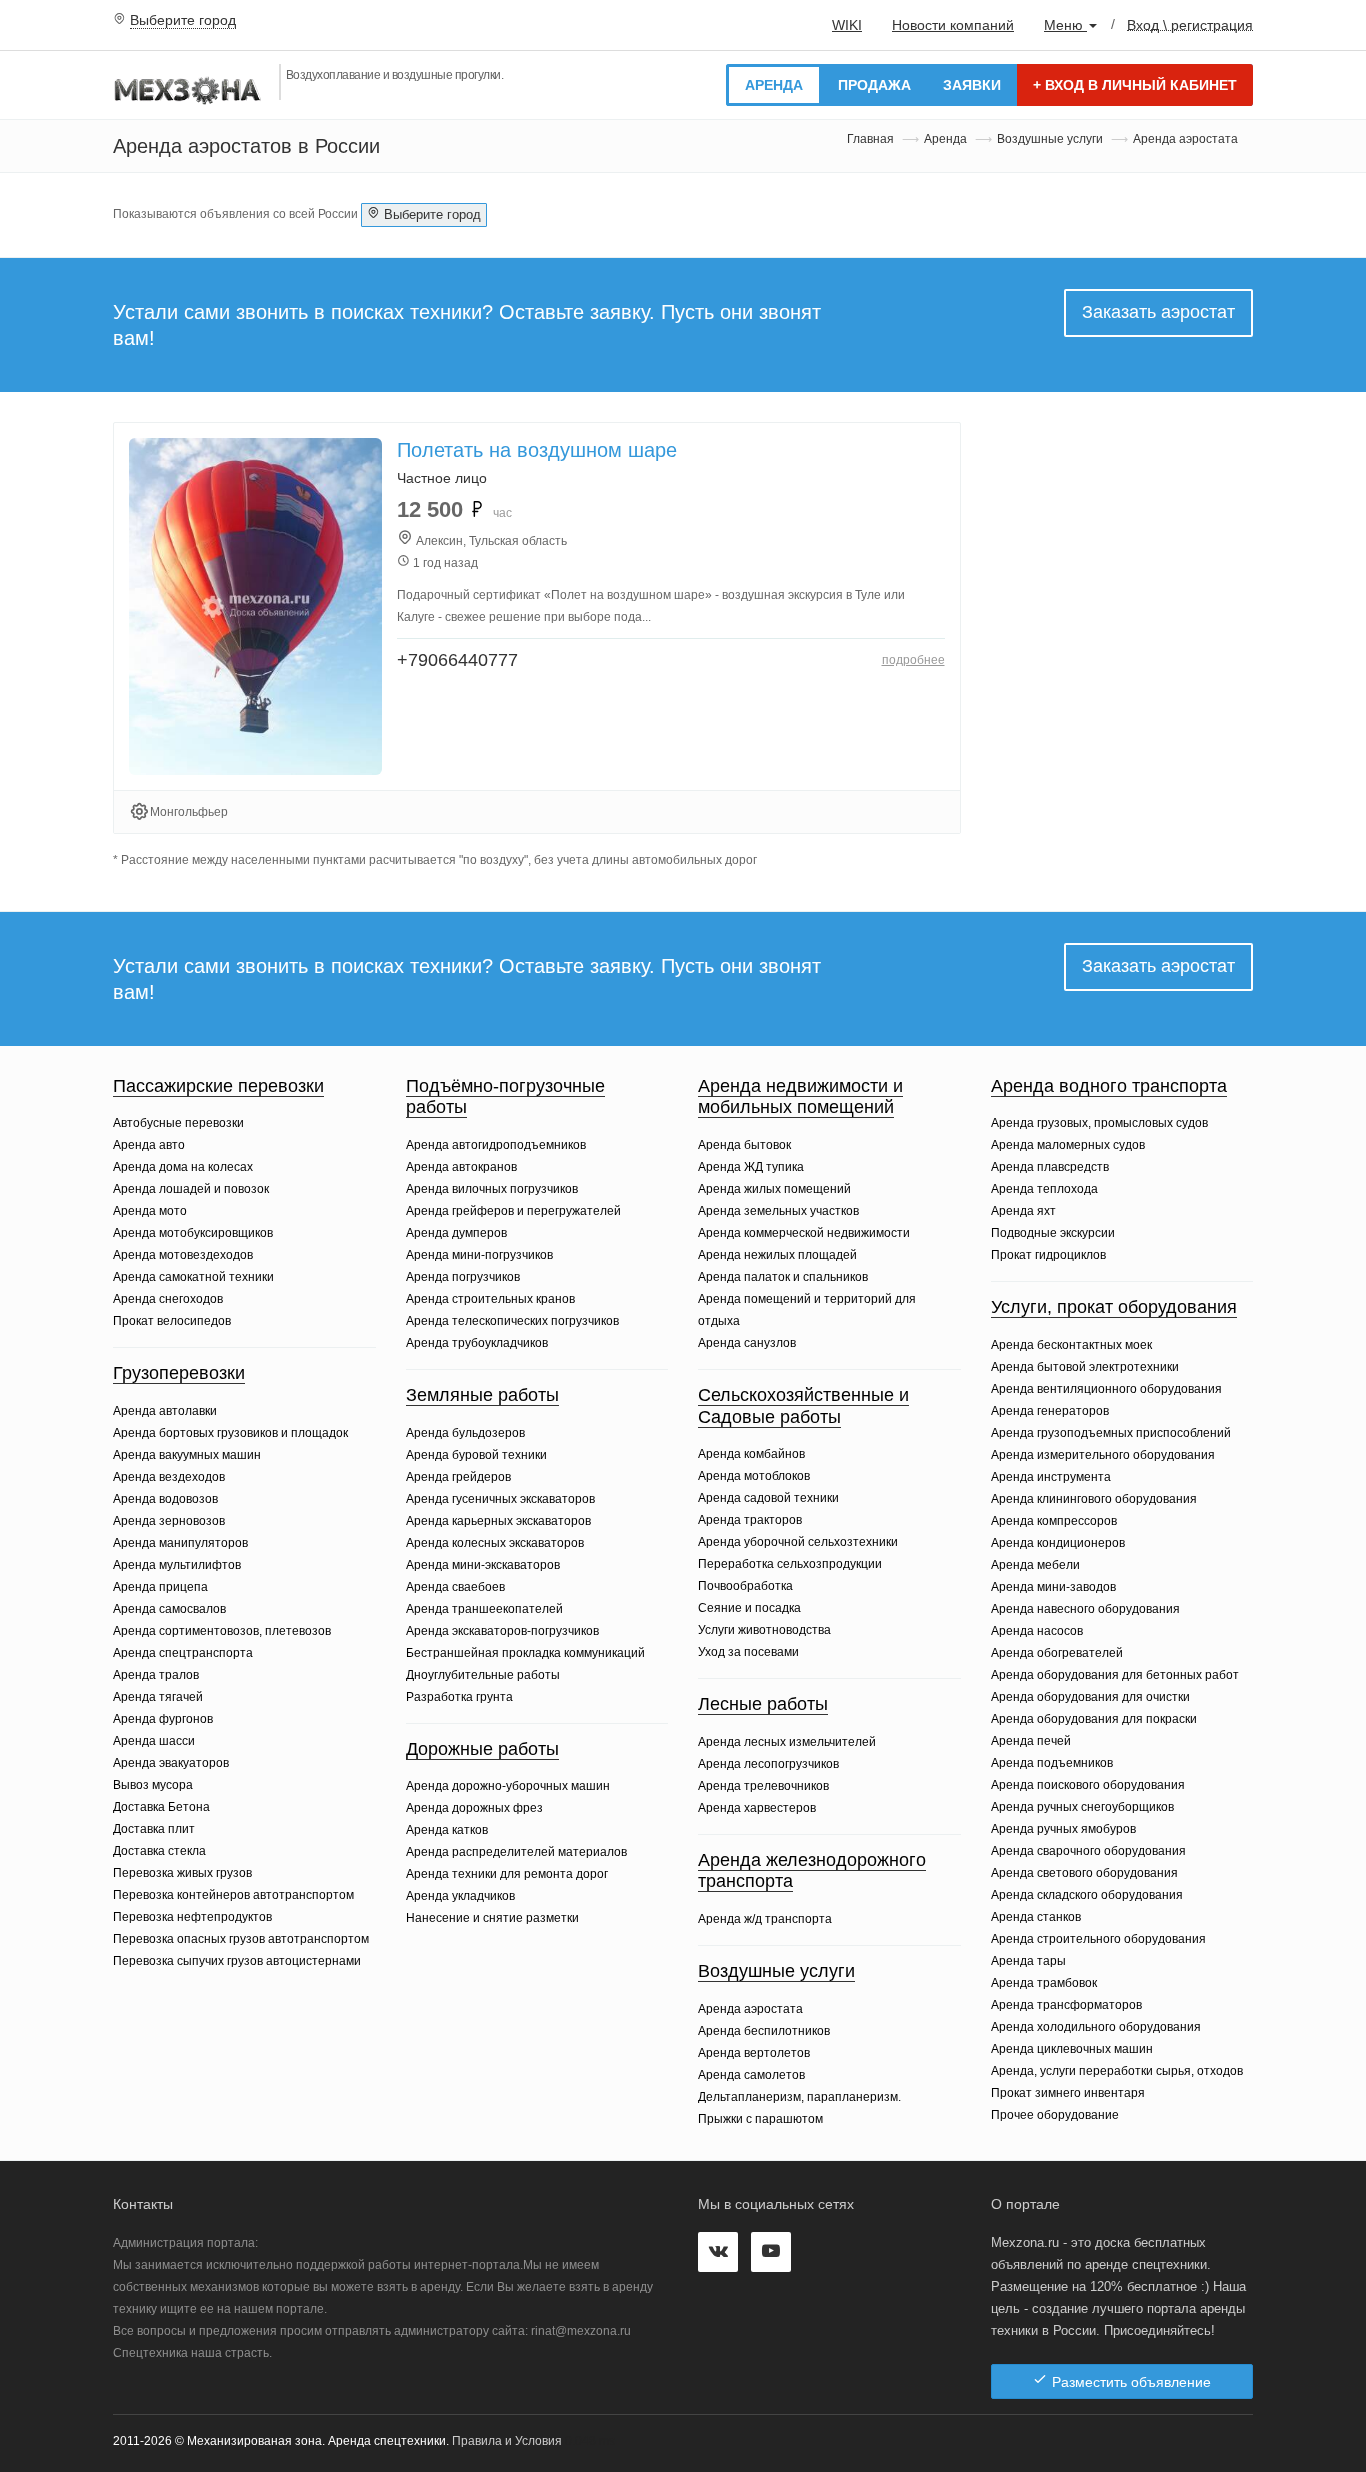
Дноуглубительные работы (483, 1675)
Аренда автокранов (461, 1167)
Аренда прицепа (160, 1587)
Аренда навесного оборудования (1085, 1609)
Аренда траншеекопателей (484, 1609)
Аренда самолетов (751, 2075)
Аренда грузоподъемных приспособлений (1111, 1433)
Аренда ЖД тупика (751, 1167)
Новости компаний (953, 25)
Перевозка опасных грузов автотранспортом (241, 1939)
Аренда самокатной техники (193, 1277)
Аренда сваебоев (455, 1587)
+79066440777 (457, 660)
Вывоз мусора (153, 1785)
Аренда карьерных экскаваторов (498, 1521)
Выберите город (183, 20)
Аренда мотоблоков (754, 1476)
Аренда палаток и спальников (783, 1277)
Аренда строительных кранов (490, 1299)
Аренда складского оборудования (1087, 1895)
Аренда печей (1031, 1741)
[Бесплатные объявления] (188, 89)
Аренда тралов (156, 1675)
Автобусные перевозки (178, 1123)
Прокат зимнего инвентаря (1068, 2093)
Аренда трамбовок (1044, 1983)
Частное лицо (442, 478)
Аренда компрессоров (1054, 1521)
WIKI (847, 25)
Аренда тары (1028, 1961)
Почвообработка (745, 1586)
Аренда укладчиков (460, 1896)
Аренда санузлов (747, 1343)
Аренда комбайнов (751, 1454)
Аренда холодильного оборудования (1096, 2027)
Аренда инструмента (1051, 1477)
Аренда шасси (154, 1741)
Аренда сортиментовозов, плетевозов (222, 1631)
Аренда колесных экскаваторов (495, 1543)
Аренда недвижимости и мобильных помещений (800, 1097)
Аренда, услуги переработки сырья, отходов (1117, 2071)
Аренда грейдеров (458, 1477)
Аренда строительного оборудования (1098, 1939)
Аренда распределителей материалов (516, 1852)
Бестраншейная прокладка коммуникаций (525, 1653)
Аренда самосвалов (169, 1609)
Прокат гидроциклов (1048, 1255)
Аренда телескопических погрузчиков (512, 1321)
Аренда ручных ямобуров (1063, 1829)
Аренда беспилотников (764, 2031)
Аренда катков (447, 1830)
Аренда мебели (1035, 1565)
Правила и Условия (507, 2441)
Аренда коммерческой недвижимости (804, 1233)
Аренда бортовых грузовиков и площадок (230, 1433)
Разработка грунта (459, 1697)
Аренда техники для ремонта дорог (507, 1874)
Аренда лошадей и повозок (191, 1189)
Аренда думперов (456, 1233)
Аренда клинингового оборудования (1094, 1499)
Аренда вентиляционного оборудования (1106, 1389)
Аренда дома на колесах (183, 1167)
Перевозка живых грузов (182, 1873)
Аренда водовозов (165, 1499)
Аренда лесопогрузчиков (768, 1764)
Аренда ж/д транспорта (765, 1919)
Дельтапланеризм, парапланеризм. (799, 2097)
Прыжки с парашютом (760, 2119)
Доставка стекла (159, 1851)
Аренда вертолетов (754, 2053)
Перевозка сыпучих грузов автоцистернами (237, 1961)
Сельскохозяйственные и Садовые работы (803, 1406)
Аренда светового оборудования (1084, 1873)
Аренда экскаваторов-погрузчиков (502, 1631)
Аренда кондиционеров (1058, 1543)
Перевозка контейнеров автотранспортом (233, 1895)
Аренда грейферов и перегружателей (513, 1211)
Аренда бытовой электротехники (1085, 1367)
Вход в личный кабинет (1135, 85)
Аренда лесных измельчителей (787, 1742)
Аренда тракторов (750, 1520)
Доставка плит (154, 1829)
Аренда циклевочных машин (1072, 2049)
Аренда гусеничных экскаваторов (500, 1499)
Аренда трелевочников (763, 1786)
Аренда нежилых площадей (777, 1255)
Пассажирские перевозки (218, 1086)
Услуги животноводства (764, 1630)
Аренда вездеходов (169, 1477)
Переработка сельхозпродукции (790, 1564)
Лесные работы (763, 1704)
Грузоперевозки (179, 1373)
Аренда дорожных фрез (474, 1808)
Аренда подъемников (1052, 1763)
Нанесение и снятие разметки (492, 1918)
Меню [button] (1065, 25)
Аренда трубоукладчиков (477, 1343)
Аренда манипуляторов (180, 1543)
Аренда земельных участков (778, 1211)
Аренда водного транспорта (1109, 1086)
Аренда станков (1036, 1917)
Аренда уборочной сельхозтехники (798, 1542)
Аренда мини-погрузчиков (479, 1255)
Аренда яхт (1023, 1211)
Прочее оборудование (1055, 2115)
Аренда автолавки (165, 1411)
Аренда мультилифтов (177, 1565)
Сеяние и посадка (749, 1608)
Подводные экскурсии (1053, 1233)
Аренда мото (150, 1211)
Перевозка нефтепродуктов (192, 1917)
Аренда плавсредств (1050, 1167)
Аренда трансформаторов (1066, 2005)
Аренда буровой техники (476, 1455)
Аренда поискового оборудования (1088, 1785)
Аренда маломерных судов (1068, 1145)
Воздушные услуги (1050, 139)
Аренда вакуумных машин (187, 1455)
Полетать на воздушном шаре (537, 450)
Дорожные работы (482, 1749)
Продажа (874, 85)
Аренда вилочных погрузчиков (492, 1189)
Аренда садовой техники (768, 1498)
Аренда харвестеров (757, 1808)
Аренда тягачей (158, 1697)
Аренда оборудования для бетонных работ (1115, 1675)
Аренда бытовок (744, 1145)
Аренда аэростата (750, 2009)
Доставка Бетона (161, 1807)
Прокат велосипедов (172, 1321)
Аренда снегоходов (168, 1299)
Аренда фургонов (163, 1719)
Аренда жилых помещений (774, 1189)
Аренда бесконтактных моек (1071, 1345)
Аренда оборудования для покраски (1094, 1719)
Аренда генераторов (1050, 1411)
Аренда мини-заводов (1053, 1587)
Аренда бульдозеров (465, 1433)
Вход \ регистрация (1190, 24)
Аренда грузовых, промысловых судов (1099, 1123)
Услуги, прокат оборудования (1114, 1307)
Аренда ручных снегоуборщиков (1082, 1807)
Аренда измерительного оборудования (1103, 1455)
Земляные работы (482, 1395)
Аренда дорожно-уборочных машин (508, 1786)
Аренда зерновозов (169, 1521)
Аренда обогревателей (1057, 1653)
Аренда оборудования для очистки (1090, 1697)
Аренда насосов (1037, 1631)
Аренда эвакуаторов (171, 1763)
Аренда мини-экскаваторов (483, 1565)
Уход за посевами (748, 1652)
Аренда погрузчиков (463, 1277)
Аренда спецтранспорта (183, 1653)
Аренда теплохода (1044, 1189)
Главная (870, 139)
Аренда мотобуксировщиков (193, 1233)
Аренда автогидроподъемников (496, 1145)
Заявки (972, 85)
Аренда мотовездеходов (183, 1255)
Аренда (774, 85)
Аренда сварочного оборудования (1088, 1851)
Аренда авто (149, 1145)
